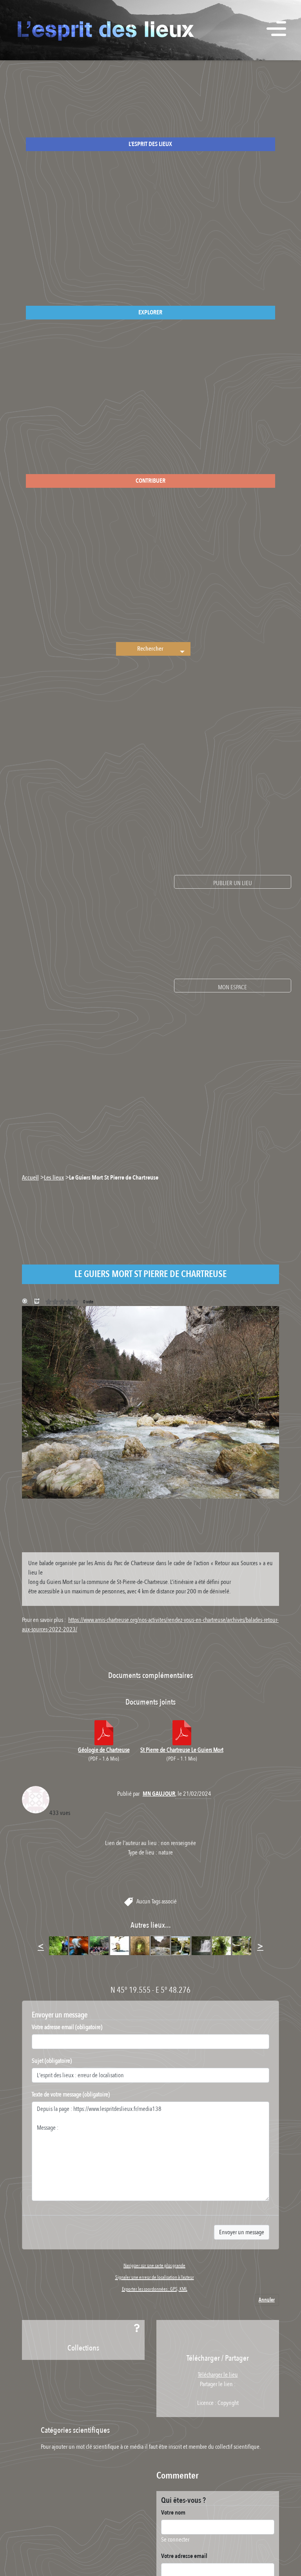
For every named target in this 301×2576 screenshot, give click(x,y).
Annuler (267, 2300)
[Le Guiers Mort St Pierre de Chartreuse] (160, 1945)
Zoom (26, 1302)
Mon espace (232, 987)
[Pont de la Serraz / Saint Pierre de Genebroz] (140, 1945)
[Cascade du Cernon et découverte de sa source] (201, 1945)
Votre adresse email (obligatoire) (67, 2027)
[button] (181, 649)
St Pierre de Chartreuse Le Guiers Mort (182, 1750)
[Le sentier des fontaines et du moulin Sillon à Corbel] (242, 1945)
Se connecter (175, 2540)
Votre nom (173, 2513)
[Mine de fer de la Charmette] (221, 1945)
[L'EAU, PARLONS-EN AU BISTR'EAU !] (120, 1945)
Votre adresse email (184, 2556)
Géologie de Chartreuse (104, 1750)
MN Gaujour (159, 1794)
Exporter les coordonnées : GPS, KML (155, 2289)
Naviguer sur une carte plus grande (154, 2266)
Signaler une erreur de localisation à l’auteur (155, 2277)
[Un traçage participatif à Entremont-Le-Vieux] (58, 1945)
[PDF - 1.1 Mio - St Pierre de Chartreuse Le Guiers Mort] (182, 1733)
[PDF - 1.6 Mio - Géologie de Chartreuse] (104, 1733)
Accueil (30, 1178)
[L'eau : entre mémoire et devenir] (99, 1945)
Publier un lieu (233, 883)
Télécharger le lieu (38, 1302)
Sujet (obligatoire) (52, 2061)
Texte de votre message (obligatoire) (71, 2094)
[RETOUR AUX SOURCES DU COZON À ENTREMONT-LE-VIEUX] (181, 1945)
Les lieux (54, 1178)
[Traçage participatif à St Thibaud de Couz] (79, 1945)
